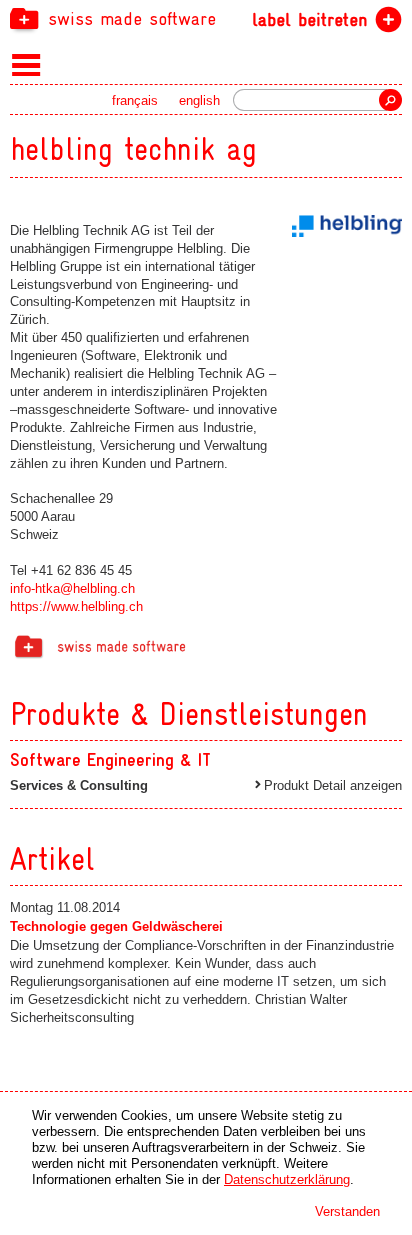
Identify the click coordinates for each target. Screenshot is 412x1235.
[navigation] (206, 18)
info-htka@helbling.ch (72, 588)
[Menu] (26, 64)
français (135, 100)
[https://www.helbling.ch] (347, 226)
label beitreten (309, 19)
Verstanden (347, 1211)
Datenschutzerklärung (287, 1179)
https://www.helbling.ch (76, 606)
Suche (390, 100)
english (199, 100)
